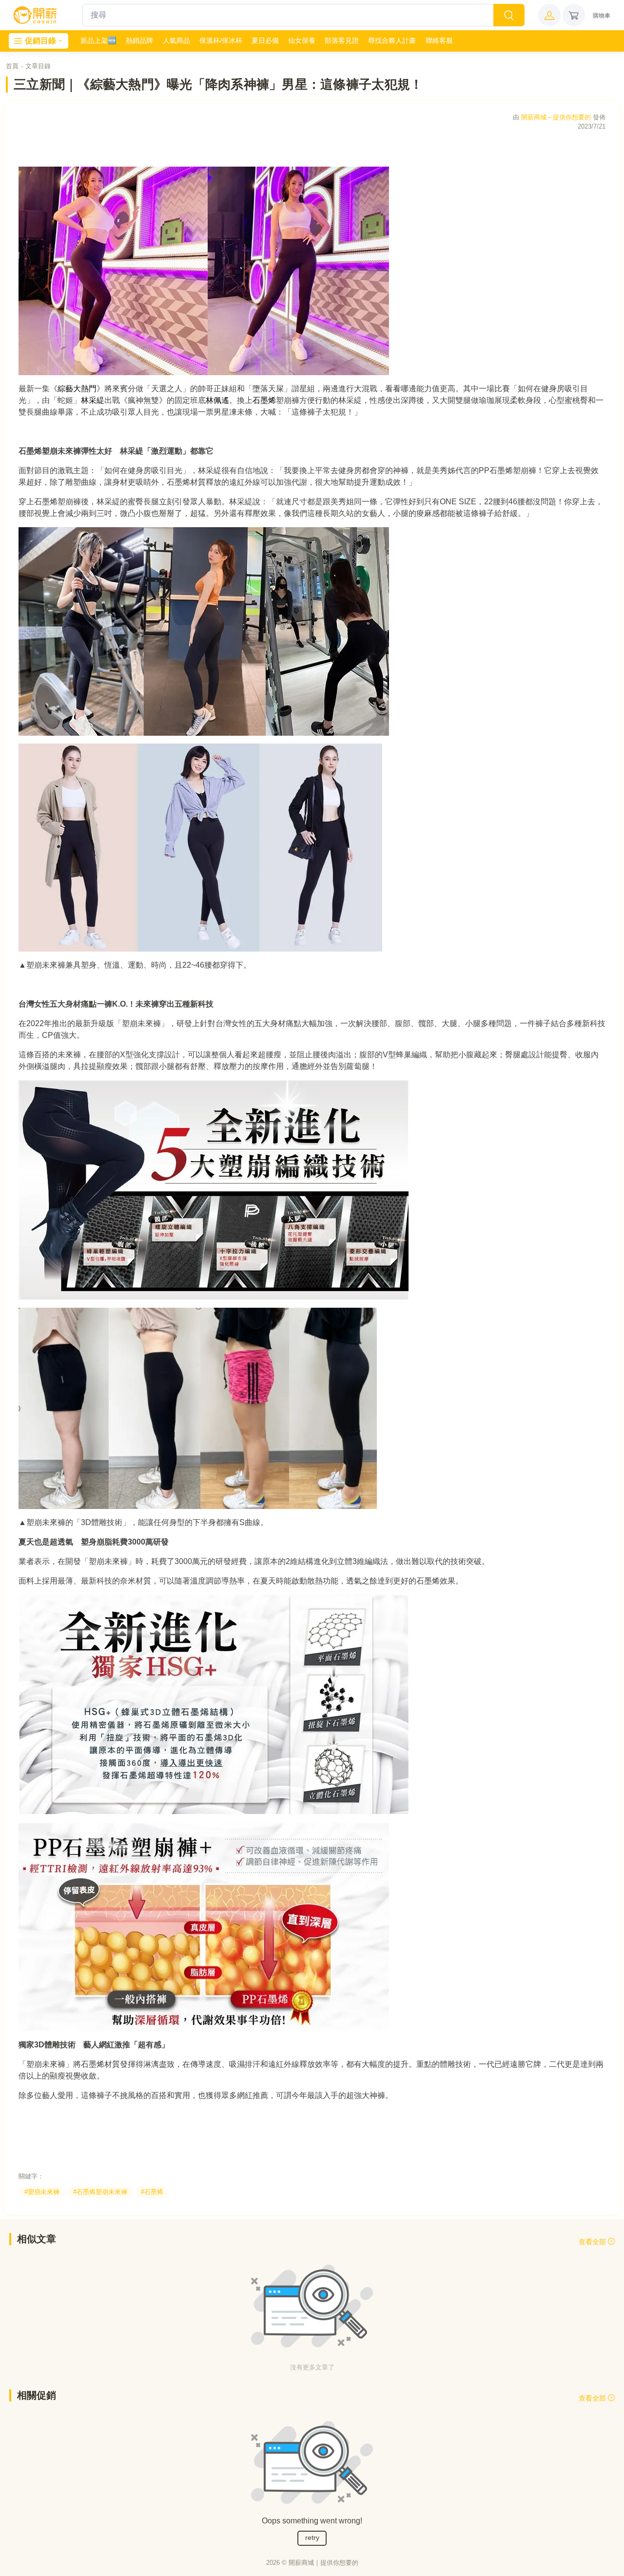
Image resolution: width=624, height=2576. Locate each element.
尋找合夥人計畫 (392, 40)
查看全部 (593, 2242)
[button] (549, 15)
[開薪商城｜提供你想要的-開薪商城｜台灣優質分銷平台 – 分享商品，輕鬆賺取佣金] (35, 15)
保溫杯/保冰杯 (221, 40)
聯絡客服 (439, 40)
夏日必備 (265, 40)
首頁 (12, 66)
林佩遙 (217, 400)
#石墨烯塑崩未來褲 (100, 2192)
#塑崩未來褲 (42, 2192)
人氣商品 (176, 40)
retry (312, 2538)
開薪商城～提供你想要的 (556, 117)
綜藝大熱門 (77, 389)
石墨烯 (264, 400)
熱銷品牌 (139, 40)
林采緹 (93, 400)
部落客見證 (342, 40)
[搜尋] (509, 15)
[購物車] (574, 15)
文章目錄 (38, 66)
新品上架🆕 (98, 40)
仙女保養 (302, 40)
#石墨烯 (152, 2192)
